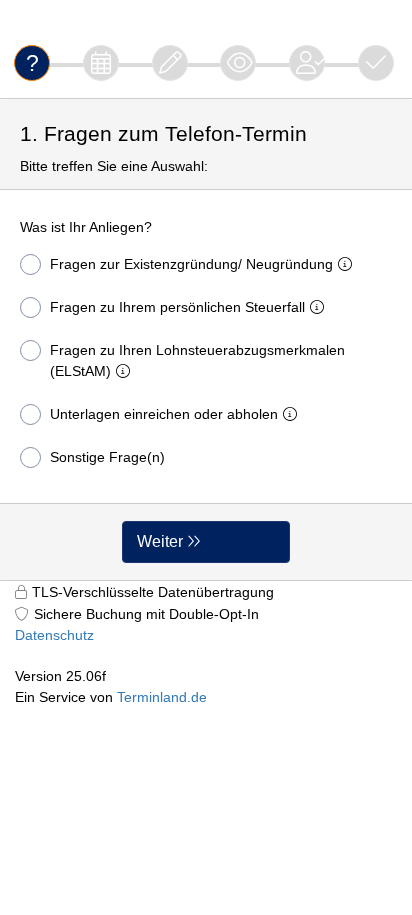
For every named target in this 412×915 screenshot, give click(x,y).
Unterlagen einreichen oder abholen (164, 414)
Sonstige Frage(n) (107, 457)
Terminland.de (162, 697)
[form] (206, 339)
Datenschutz (54, 635)
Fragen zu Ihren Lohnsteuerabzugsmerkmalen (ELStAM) (197, 360)
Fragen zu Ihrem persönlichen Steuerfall (177, 307)
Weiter (160, 541)
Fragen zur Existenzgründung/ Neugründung (191, 264)
